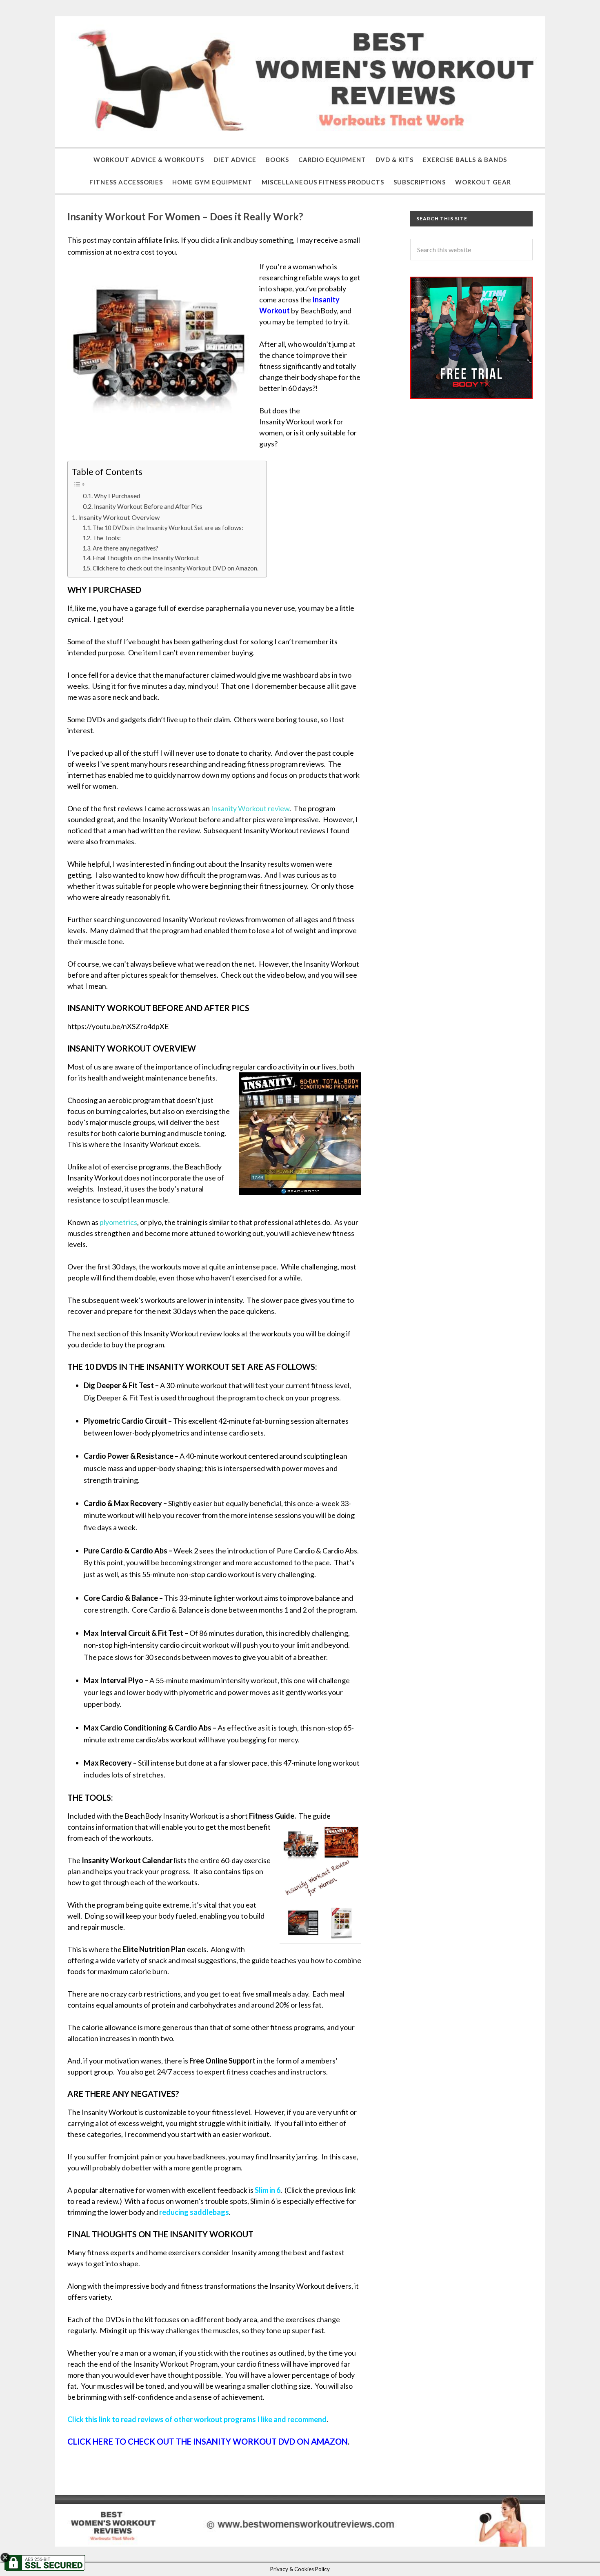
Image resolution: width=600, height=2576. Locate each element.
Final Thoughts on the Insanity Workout (146, 558)
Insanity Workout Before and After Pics (148, 506)
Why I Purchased (117, 496)
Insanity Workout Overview (119, 517)
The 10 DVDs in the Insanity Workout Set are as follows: (168, 528)
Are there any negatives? (126, 548)
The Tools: (107, 538)
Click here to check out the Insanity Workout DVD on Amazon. (176, 568)
